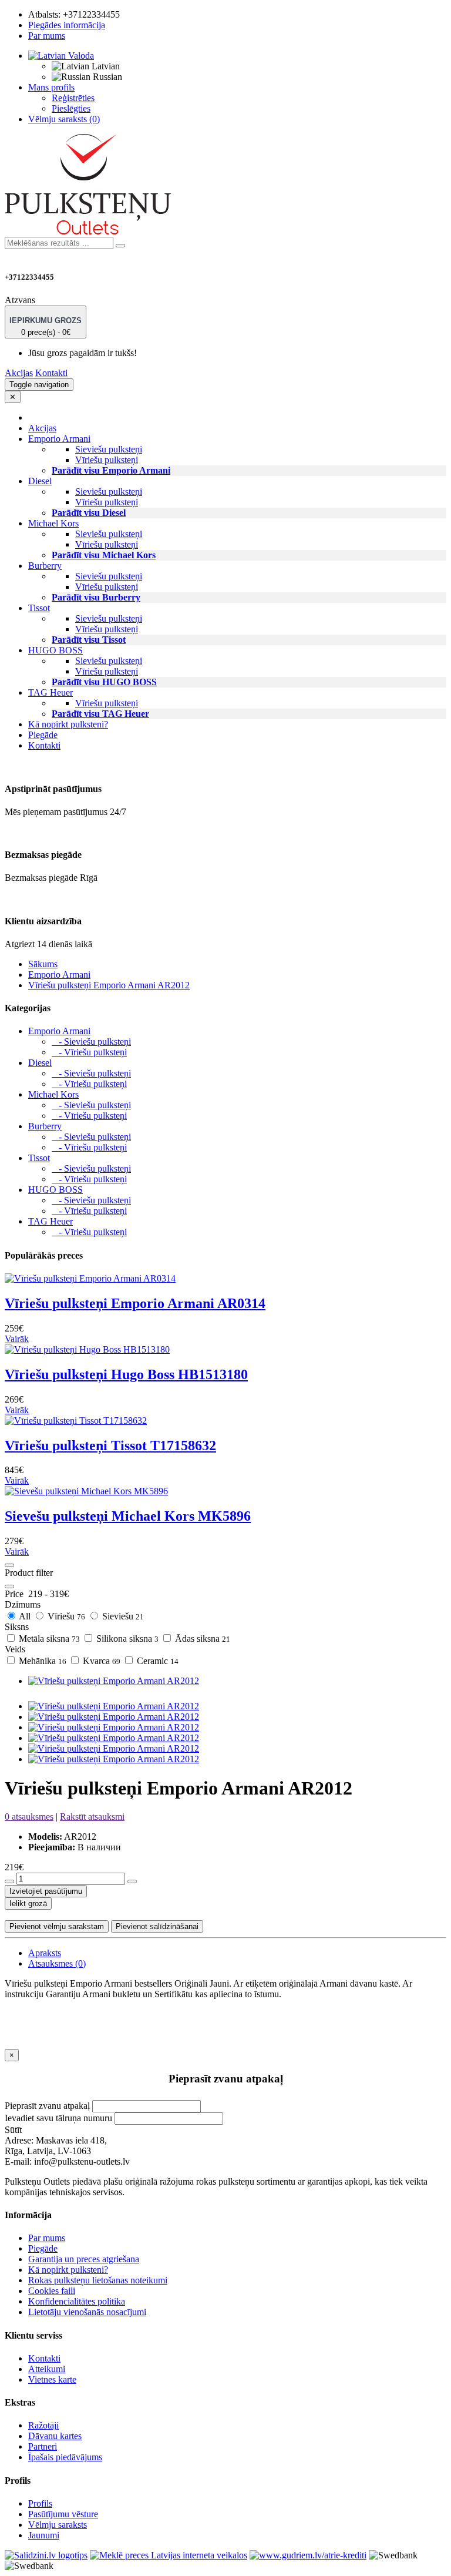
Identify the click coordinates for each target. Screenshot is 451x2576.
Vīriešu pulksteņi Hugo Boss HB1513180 (126, 1374)
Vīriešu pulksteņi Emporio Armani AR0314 (135, 1303)
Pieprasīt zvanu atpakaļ (47, 2106)
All (25, 1616)
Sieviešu (122, 1616)
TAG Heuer (51, 1221)
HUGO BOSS (55, 1190)
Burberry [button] (45, 566)
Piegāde (43, 735)
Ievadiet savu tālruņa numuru (58, 2118)
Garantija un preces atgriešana (84, 2259)
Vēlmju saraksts (58, 2525)
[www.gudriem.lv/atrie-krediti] (308, 2555)
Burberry (45, 1126)
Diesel (40, 1063)
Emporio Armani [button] (59, 439)
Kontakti (51, 373)
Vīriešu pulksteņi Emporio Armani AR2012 (109, 985)
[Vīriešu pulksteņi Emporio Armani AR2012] (114, 1681)
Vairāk (17, 1339)
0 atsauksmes (29, 1817)
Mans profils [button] (51, 87)
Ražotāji (43, 2425)
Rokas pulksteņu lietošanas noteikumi (98, 2280)
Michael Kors (53, 1094)
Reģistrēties (73, 98)
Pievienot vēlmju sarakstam (57, 1926)
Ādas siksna (201, 1638)
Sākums (43, 964)
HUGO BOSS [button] (55, 650)
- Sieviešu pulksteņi (91, 1042)
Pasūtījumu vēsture (63, 2514)
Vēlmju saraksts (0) (64, 119)
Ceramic (156, 1661)
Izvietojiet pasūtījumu (46, 1891)
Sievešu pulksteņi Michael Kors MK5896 (128, 1516)
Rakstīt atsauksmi (92, 1817)
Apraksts (45, 1953)
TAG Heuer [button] (51, 692)
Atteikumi (47, 2369)
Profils (40, 2503)
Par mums (47, 36)
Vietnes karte (52, 2379)
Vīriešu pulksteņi (107, 460)
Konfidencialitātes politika (77, 2301)
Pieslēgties (71, 108)
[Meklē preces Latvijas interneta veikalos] (46, 2555)
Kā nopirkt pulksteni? (68, 724)
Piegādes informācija (67, 25)
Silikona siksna (126, 1638)
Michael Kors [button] (53, 523)
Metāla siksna (48, 1638)
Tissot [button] (39, 608)
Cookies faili (52, 2291)
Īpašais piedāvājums (65, 2457)
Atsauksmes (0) (57, 1963)
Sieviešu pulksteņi (109, 449)
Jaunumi (44, 2535)
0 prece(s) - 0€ (46, 326)
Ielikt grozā (28, 1904)
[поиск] (120, 246)
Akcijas (19, 373)
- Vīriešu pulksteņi (89, 1052)
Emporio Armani (59, 975)
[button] (61, 56)
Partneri (43, 2446)
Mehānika (41, 1661)
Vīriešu (65, 1616)
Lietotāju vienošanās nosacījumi (87, 2312)
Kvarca (100, 1661)
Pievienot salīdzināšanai (157, 1926)
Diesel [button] (40, 481)
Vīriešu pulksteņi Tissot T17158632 (110, 1445)
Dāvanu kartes (55, 2436)
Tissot (39, 1158)
